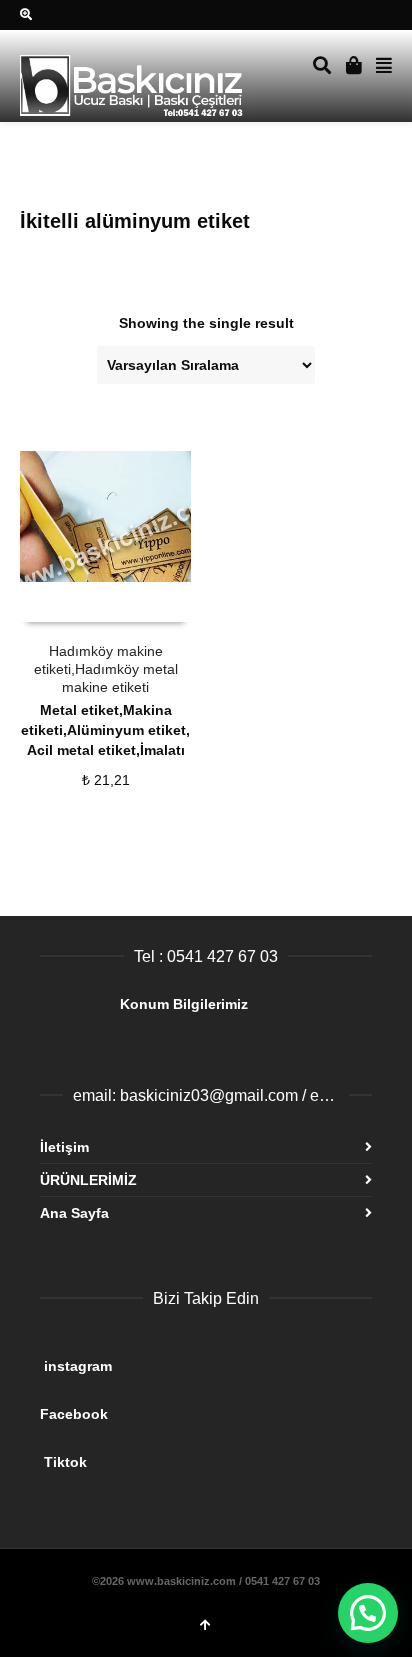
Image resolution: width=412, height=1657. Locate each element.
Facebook (194, 1406)
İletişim (64, 1147)
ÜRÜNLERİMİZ (88, 1180)
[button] (368, 1613)
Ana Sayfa (74, 1213)
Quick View (64, 602)
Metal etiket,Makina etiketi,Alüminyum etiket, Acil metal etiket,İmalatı (105, 730)
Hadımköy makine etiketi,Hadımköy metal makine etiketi (106, 669)
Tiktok (198, 1454)
